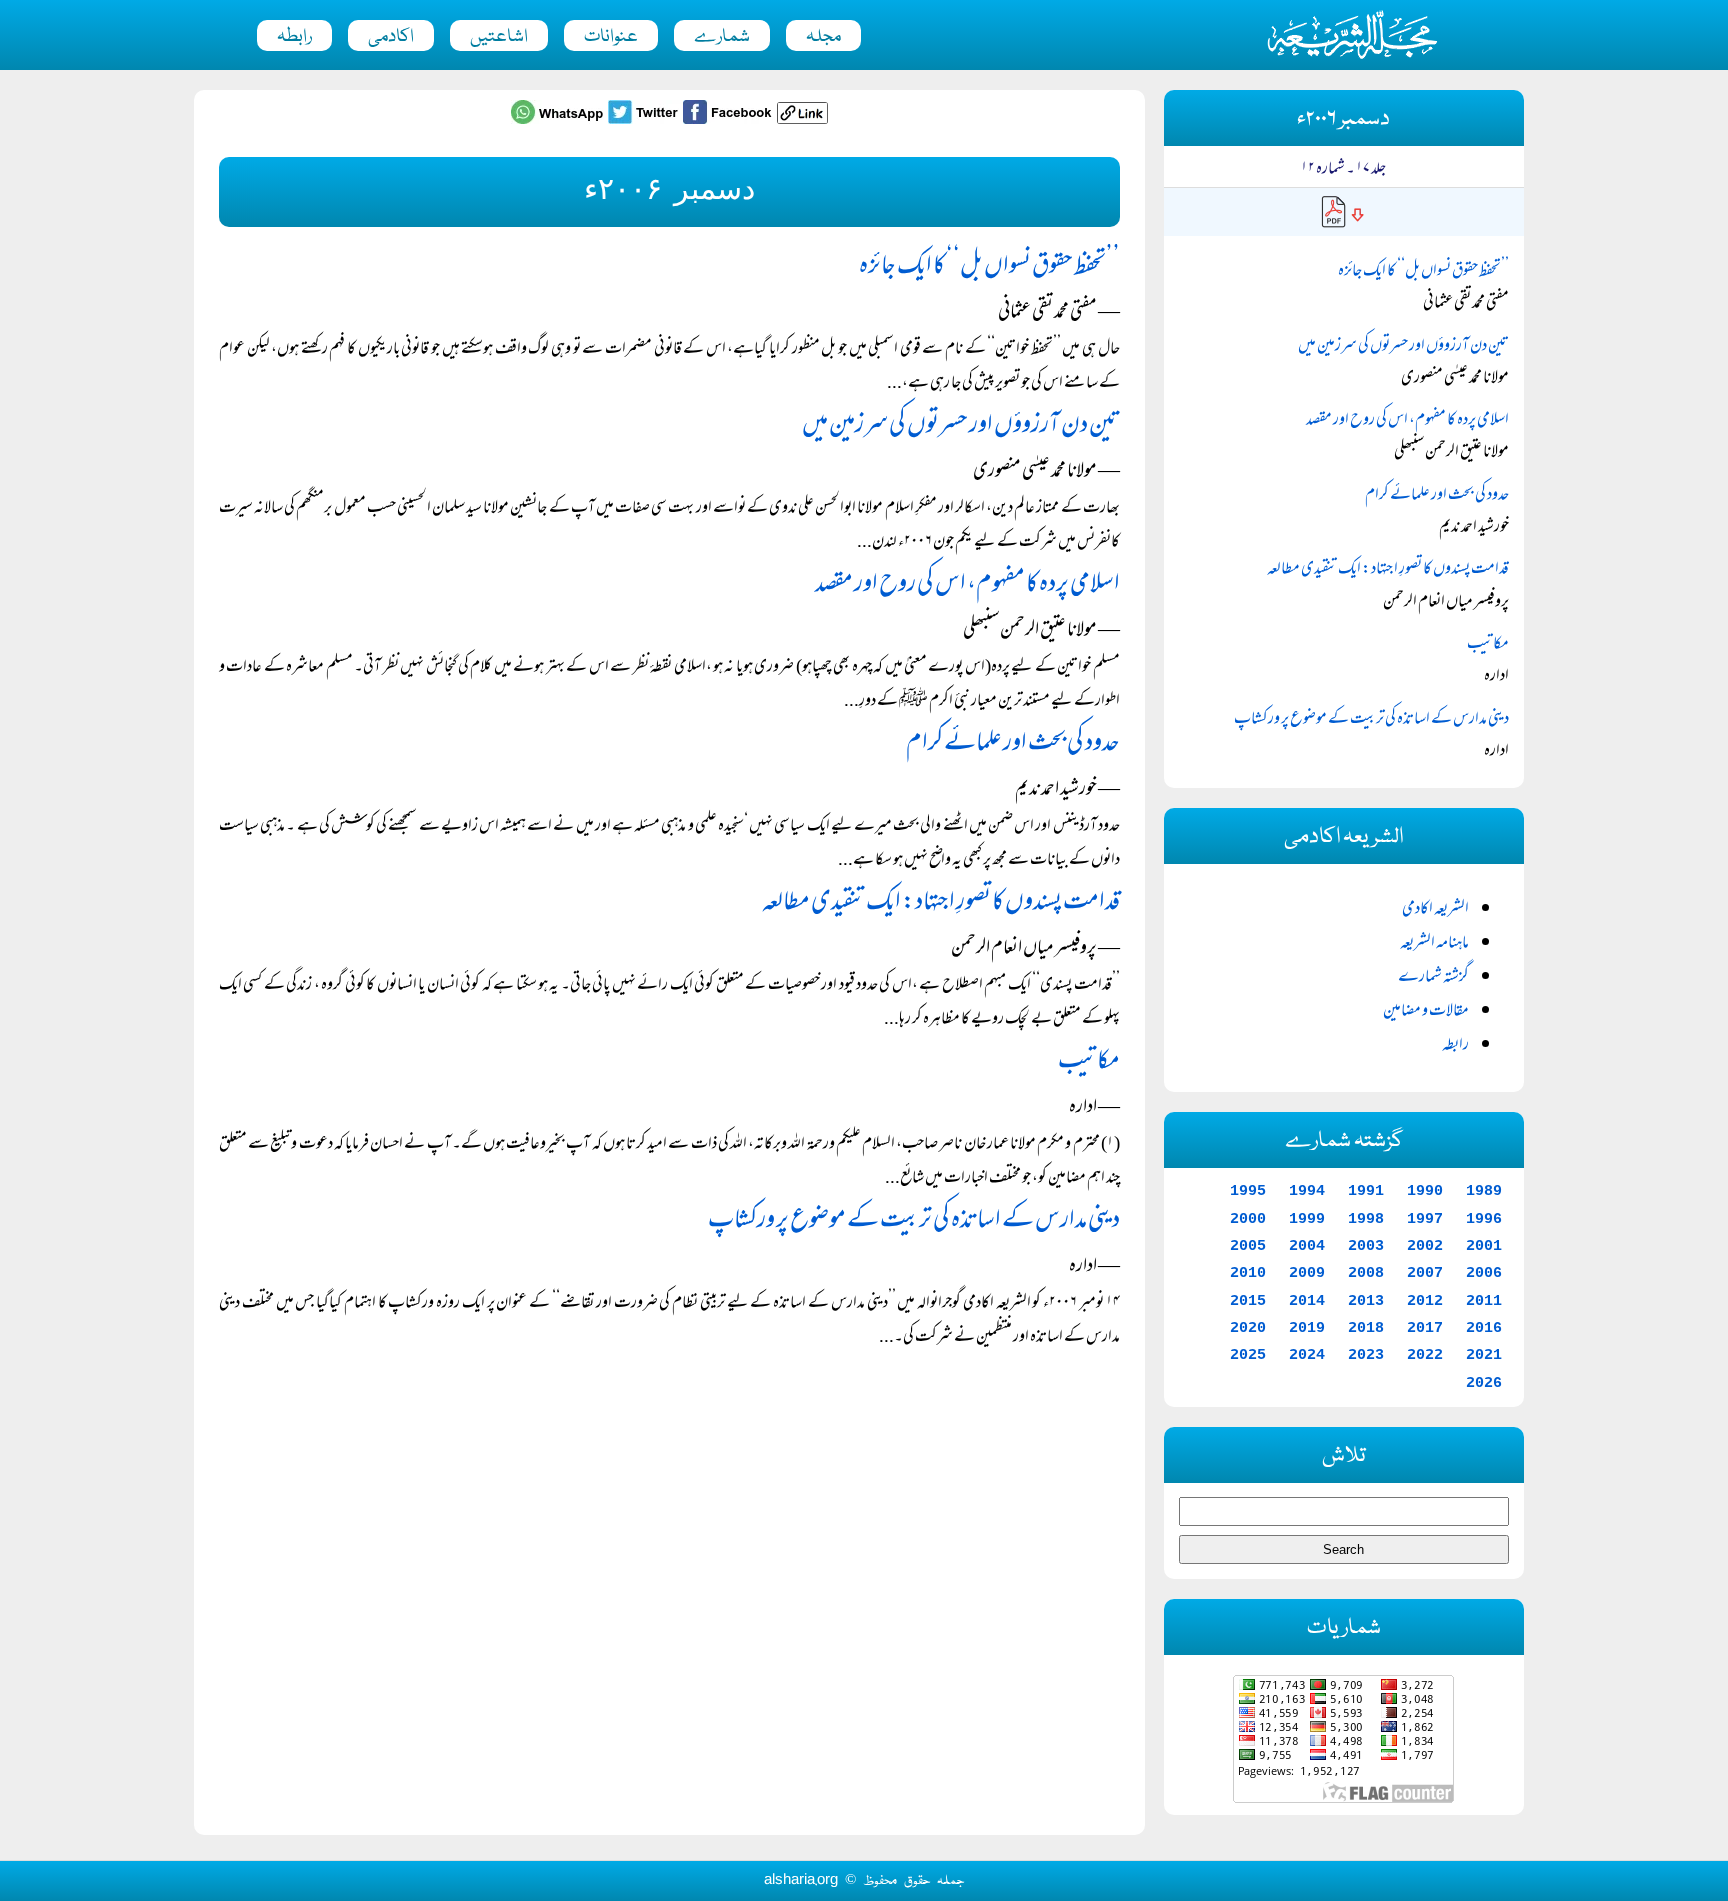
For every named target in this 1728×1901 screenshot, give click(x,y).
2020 (1248, 1328)
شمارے (722, 37)
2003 (1366, 1246)
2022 (1425, 1355)
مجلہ (823, 37)
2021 (1484, 1355)
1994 (1307, 1191)
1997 (1425, 1219)
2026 (1484, 1383)
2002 (1425, 1246)
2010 (1248, 1273)
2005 (1248, 1246)
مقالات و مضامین (1426, 1012)
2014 (1307, 1301)
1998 (1366, 1219)
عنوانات (611, 37)
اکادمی (391, 37)
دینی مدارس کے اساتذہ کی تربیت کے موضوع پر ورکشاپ (914, 1221)
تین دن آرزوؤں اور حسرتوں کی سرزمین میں (961, 426)
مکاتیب (1089, 1062)
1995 (1248, 1191)
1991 (1366, 1191)
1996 (1484, 1219)
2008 (1366, 1273)
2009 (1307, 1273)
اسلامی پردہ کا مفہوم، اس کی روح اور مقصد (967, 585)
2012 (1425, 1301)
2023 (1366, 1355)
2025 (1248, 1355)
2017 (1425, 1328)
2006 (1484, 1273)
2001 (1484, 1246)
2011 (1484, 1301)
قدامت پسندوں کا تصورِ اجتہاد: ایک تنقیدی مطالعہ (941, 903)
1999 (1307, 1219)
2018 (1366, 1328)
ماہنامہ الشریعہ (1434, 944)
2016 (1484, 1328)
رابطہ (294, 37)
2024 (1307, 1355)
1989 (1484, 1191)
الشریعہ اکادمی (1435, 910)
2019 (1307, 1328)
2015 (1248, 1301)
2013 (1366, 1301)
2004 (1307, 1246)
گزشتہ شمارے (1433, 978)
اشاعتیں (499, 37)
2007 (1425, 1273)
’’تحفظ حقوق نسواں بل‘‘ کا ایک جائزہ (989, 267)
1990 (1425, 1191)
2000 (1248, 1219)
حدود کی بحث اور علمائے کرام (1013, 744)
